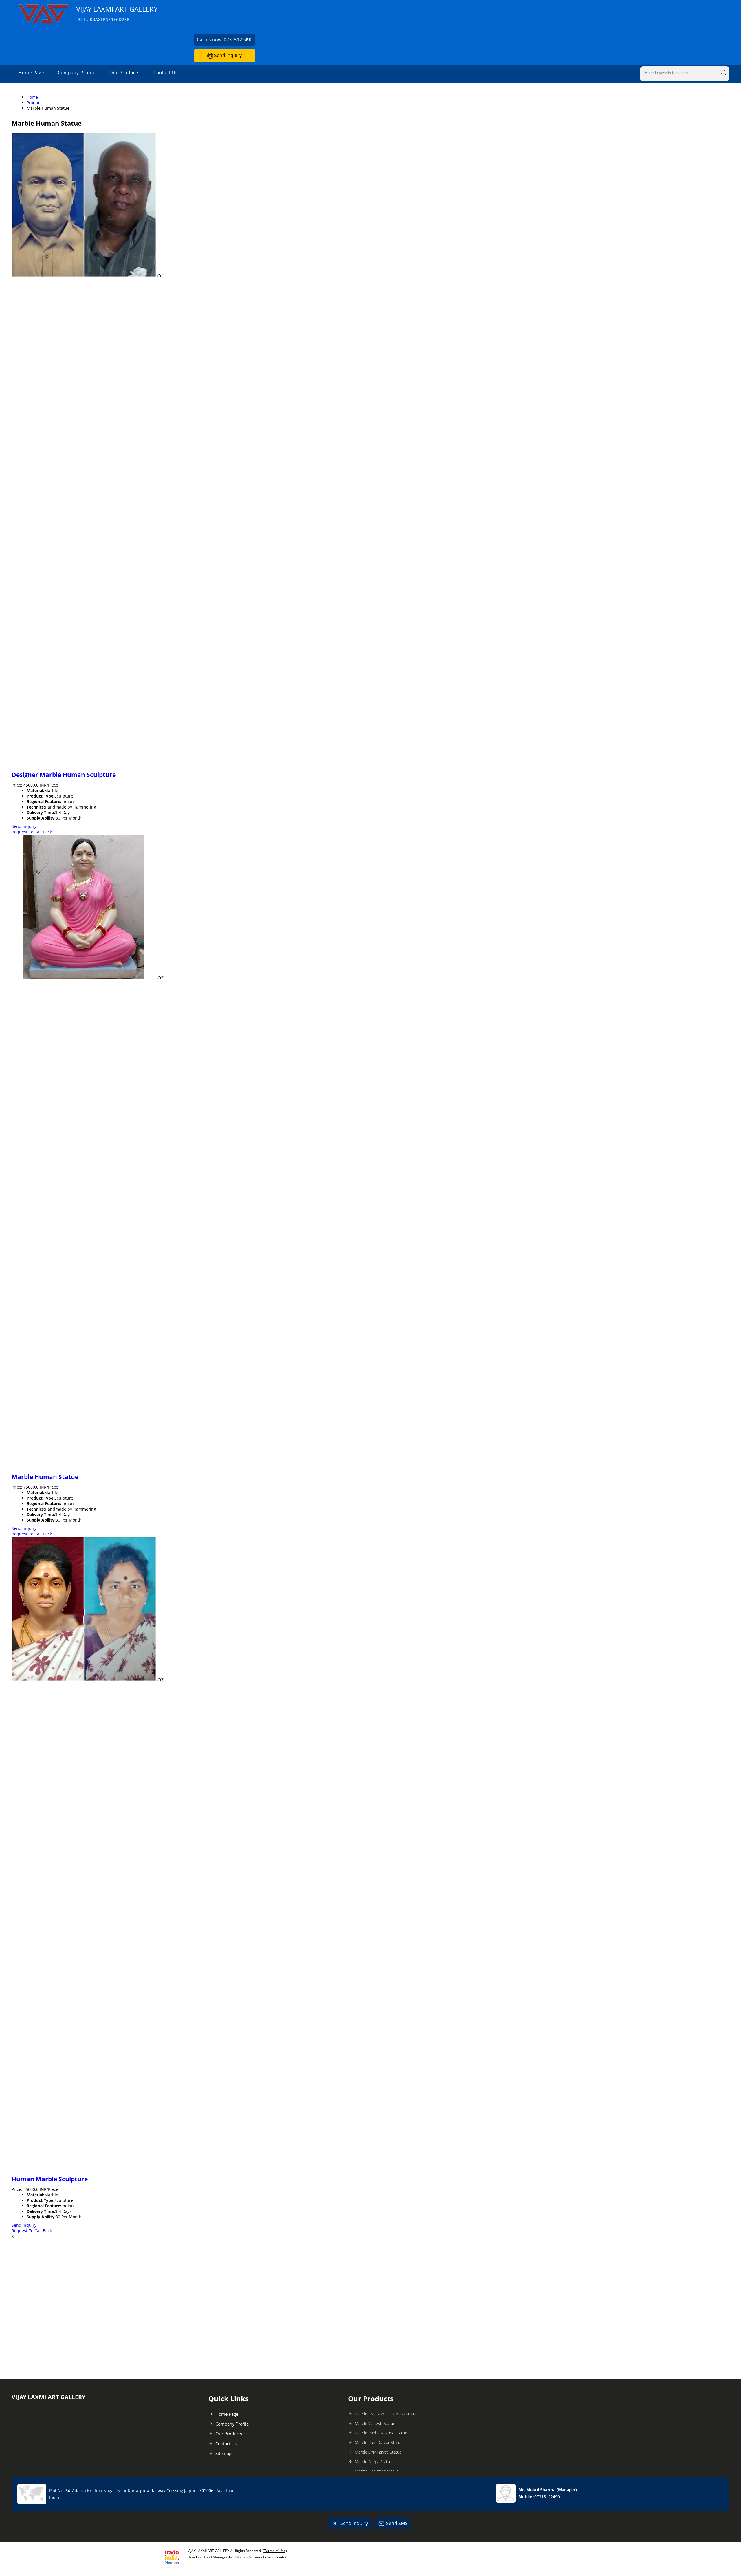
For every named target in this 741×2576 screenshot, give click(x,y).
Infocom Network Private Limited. (261, 2557)
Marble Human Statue (45, 1477)
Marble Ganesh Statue (375, 2423)
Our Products (124, 72)
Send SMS (397, 2523)
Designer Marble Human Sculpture (64, 775)
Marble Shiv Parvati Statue (378, 2452)
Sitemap (223, 2453)
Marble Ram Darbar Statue (379, 2442)
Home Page (31, 72)
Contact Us (166, 72)
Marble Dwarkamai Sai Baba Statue (386, 2414)
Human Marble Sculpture (50, 2179)
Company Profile (77, 72)
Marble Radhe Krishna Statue (381, 2433)
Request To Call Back (32, 832)
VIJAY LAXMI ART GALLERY (117, 13)
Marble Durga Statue (374, 2462)
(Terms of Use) (275, 2551)
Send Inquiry (227, 55)
